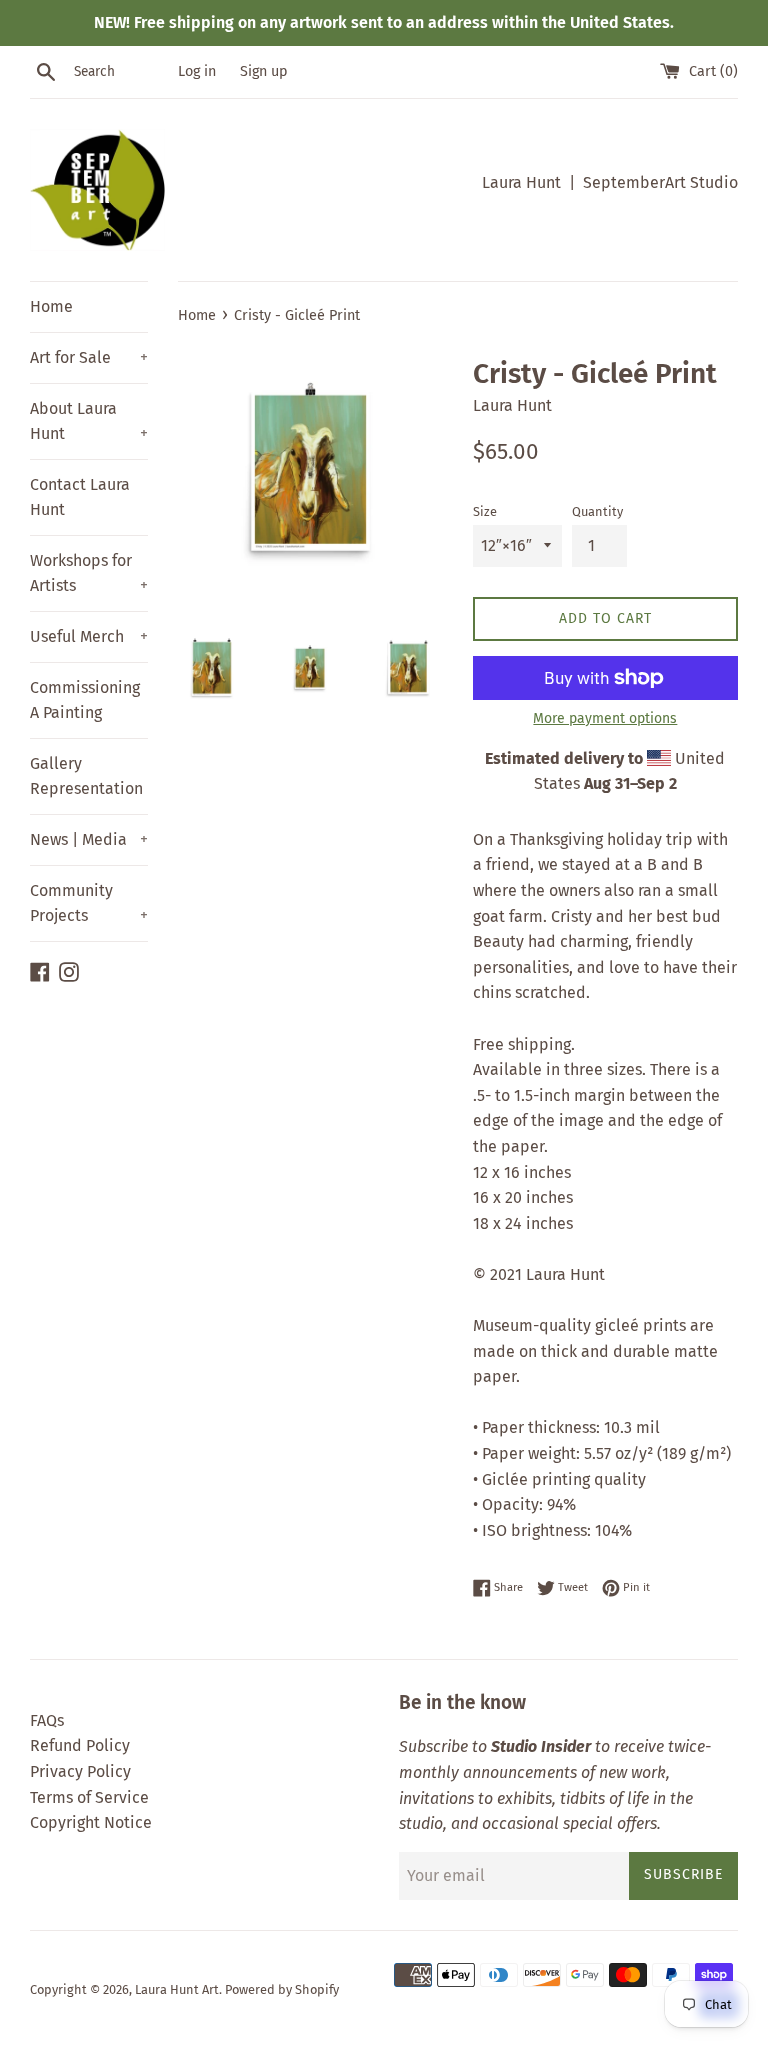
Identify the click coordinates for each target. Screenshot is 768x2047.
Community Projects (89, 903)
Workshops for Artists (89, 573)
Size (485, 511)
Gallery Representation (86, 776)
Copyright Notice (91, 1822)
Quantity (597, 511)
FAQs (47, 1720)
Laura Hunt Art (177, 1989)
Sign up (264, 71)
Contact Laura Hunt (80, 497)
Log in (197, 71)
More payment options (605, 718)
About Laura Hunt (89, 421)
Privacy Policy (80, 1771)
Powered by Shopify (282, 1989)
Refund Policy (80, 1745)
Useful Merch (89, 636)
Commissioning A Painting (85, 700)
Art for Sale (89, 357)
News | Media (89, 839)
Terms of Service (89, 1797)
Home (51, 306)
